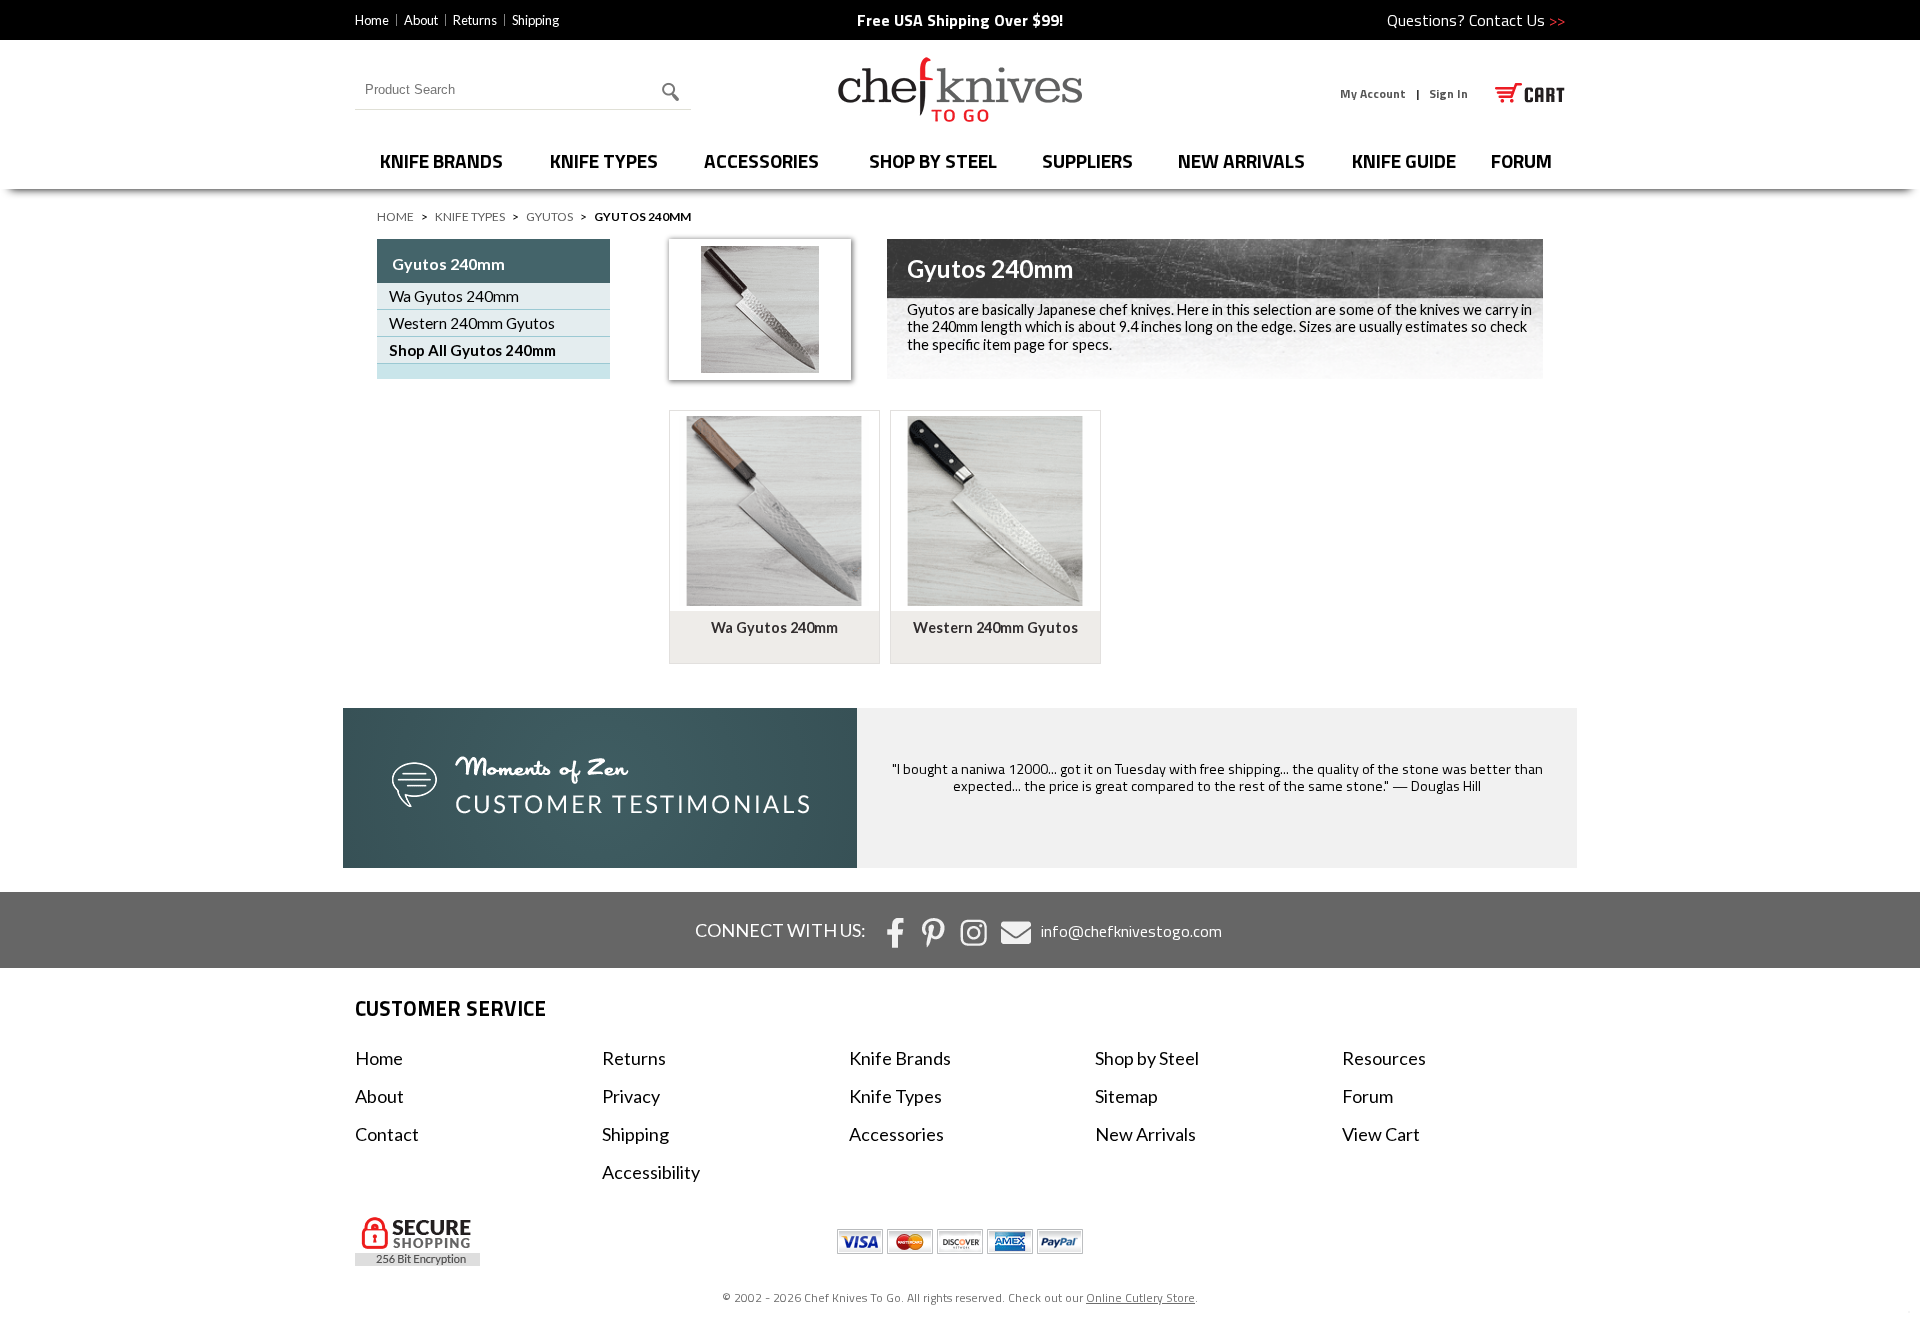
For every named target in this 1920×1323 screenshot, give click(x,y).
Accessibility (651, 1172)
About (421, 20)
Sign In (1448, 93)
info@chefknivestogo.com (1131, 931)
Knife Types (604, 160)
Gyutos (549, 216)
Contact (387, 1134)
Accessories (761, 160)
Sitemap (1126, 1096)
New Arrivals (1241, 160)
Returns (475, 20)
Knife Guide (1404, 160)
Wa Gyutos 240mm (454, 296)
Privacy (631, 1096)
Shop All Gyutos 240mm (472, 350)
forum (1521, 160)
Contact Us (1517, 20)
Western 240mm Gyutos (472, 323)
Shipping (535, 20)
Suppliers (1087, 160)
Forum (1367, 1096)
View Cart (1381, 1134)
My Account (1373, 93)
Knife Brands (441, 160)
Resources (1384, 1058)
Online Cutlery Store (1140, 1297)
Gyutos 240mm (448, 263)
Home (372, 20)
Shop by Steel (933, 160)
